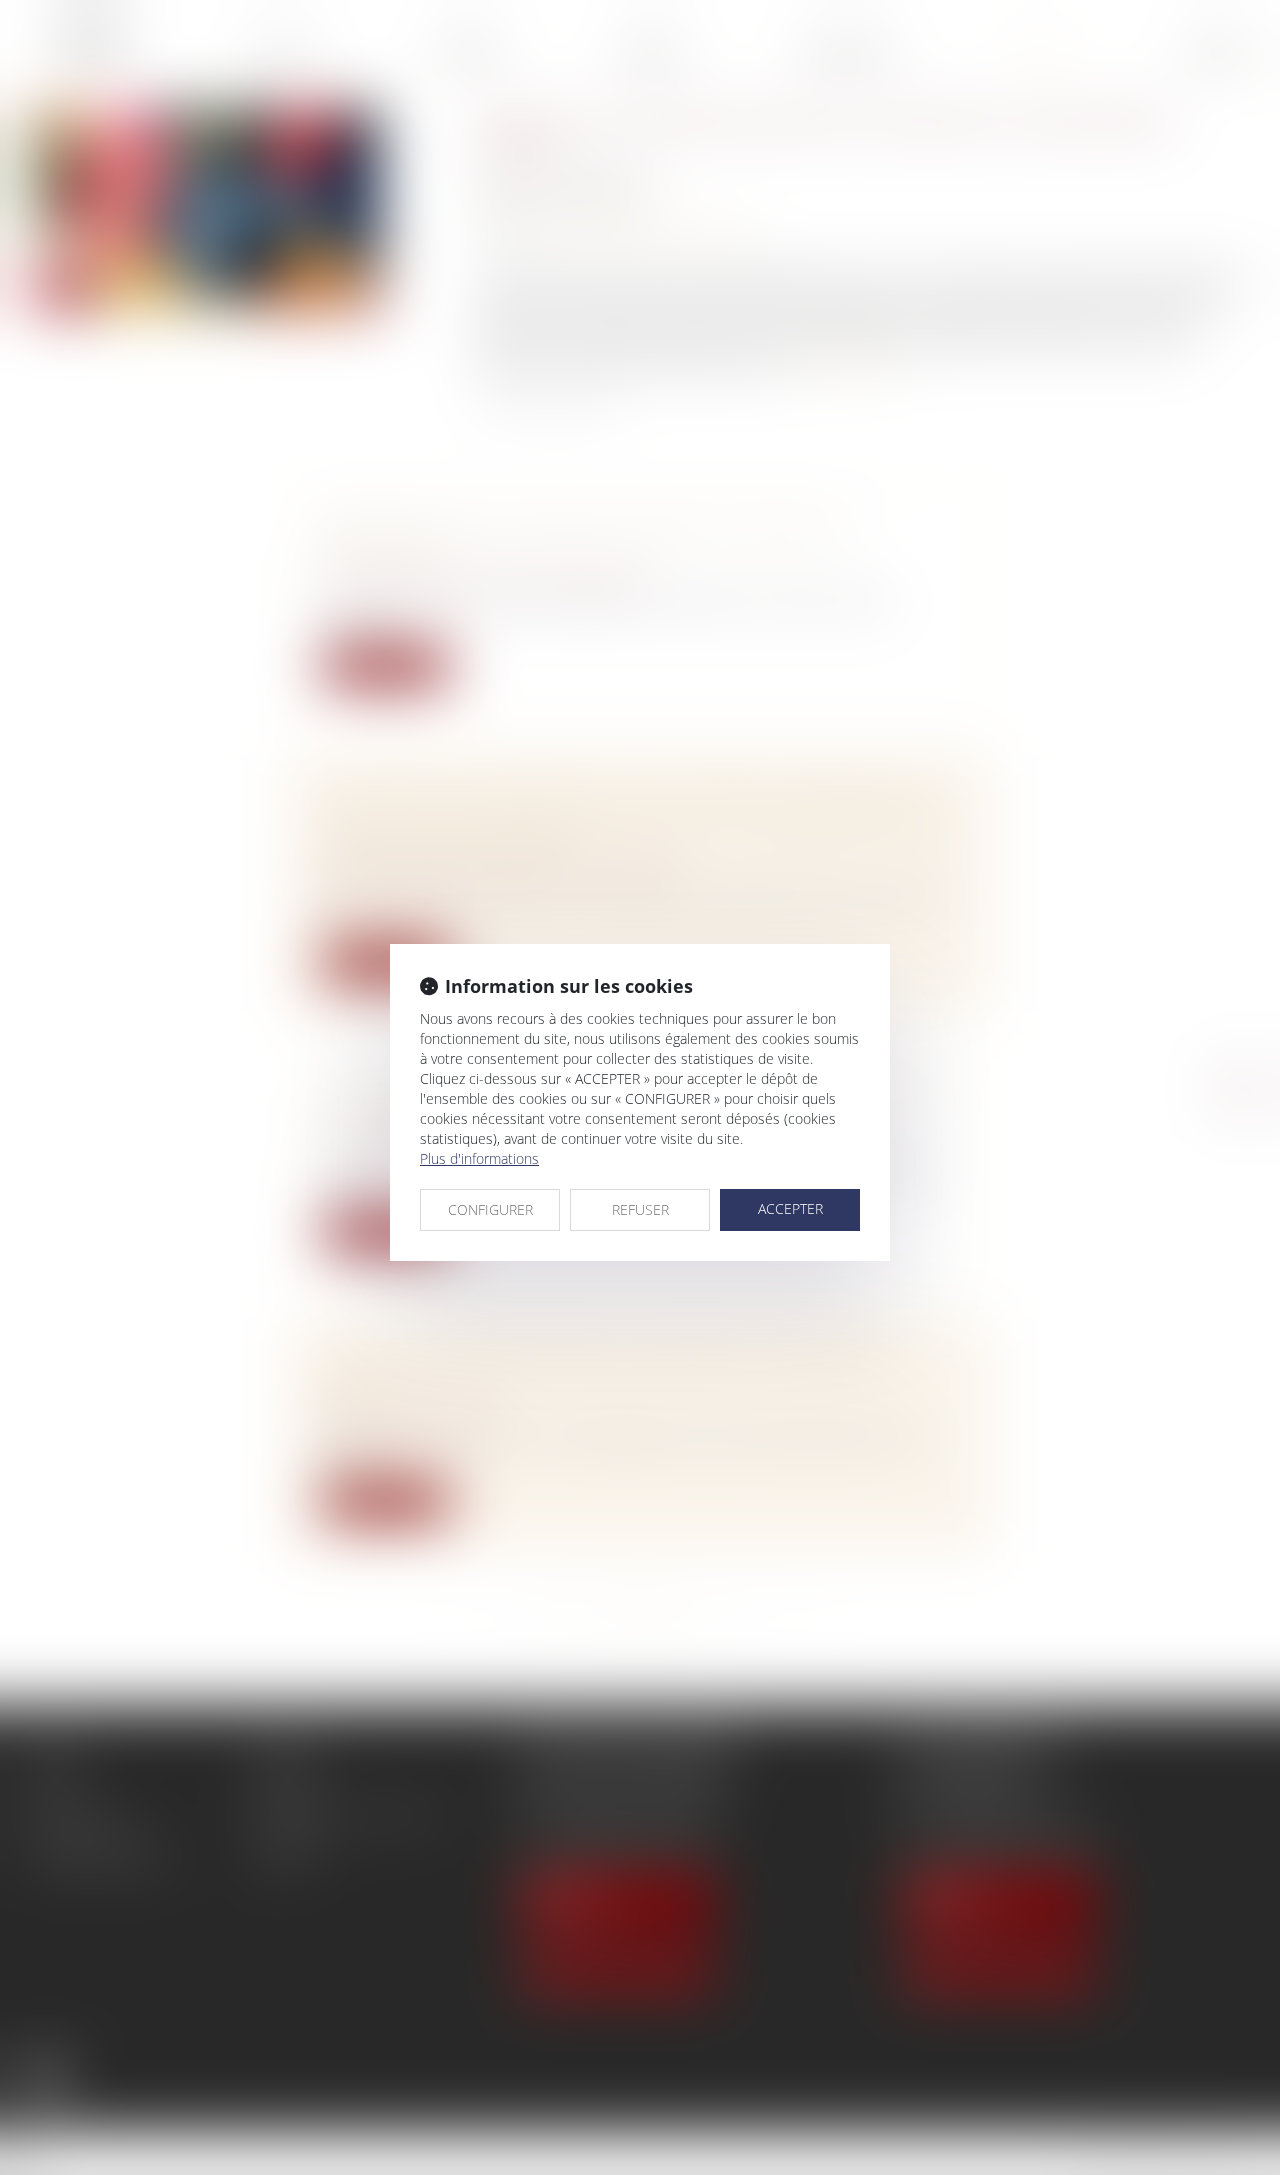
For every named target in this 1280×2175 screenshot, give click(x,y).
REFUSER (640, 1209)
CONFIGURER (490, 1209)
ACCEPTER (790, 1208)
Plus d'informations (479, 1158)
